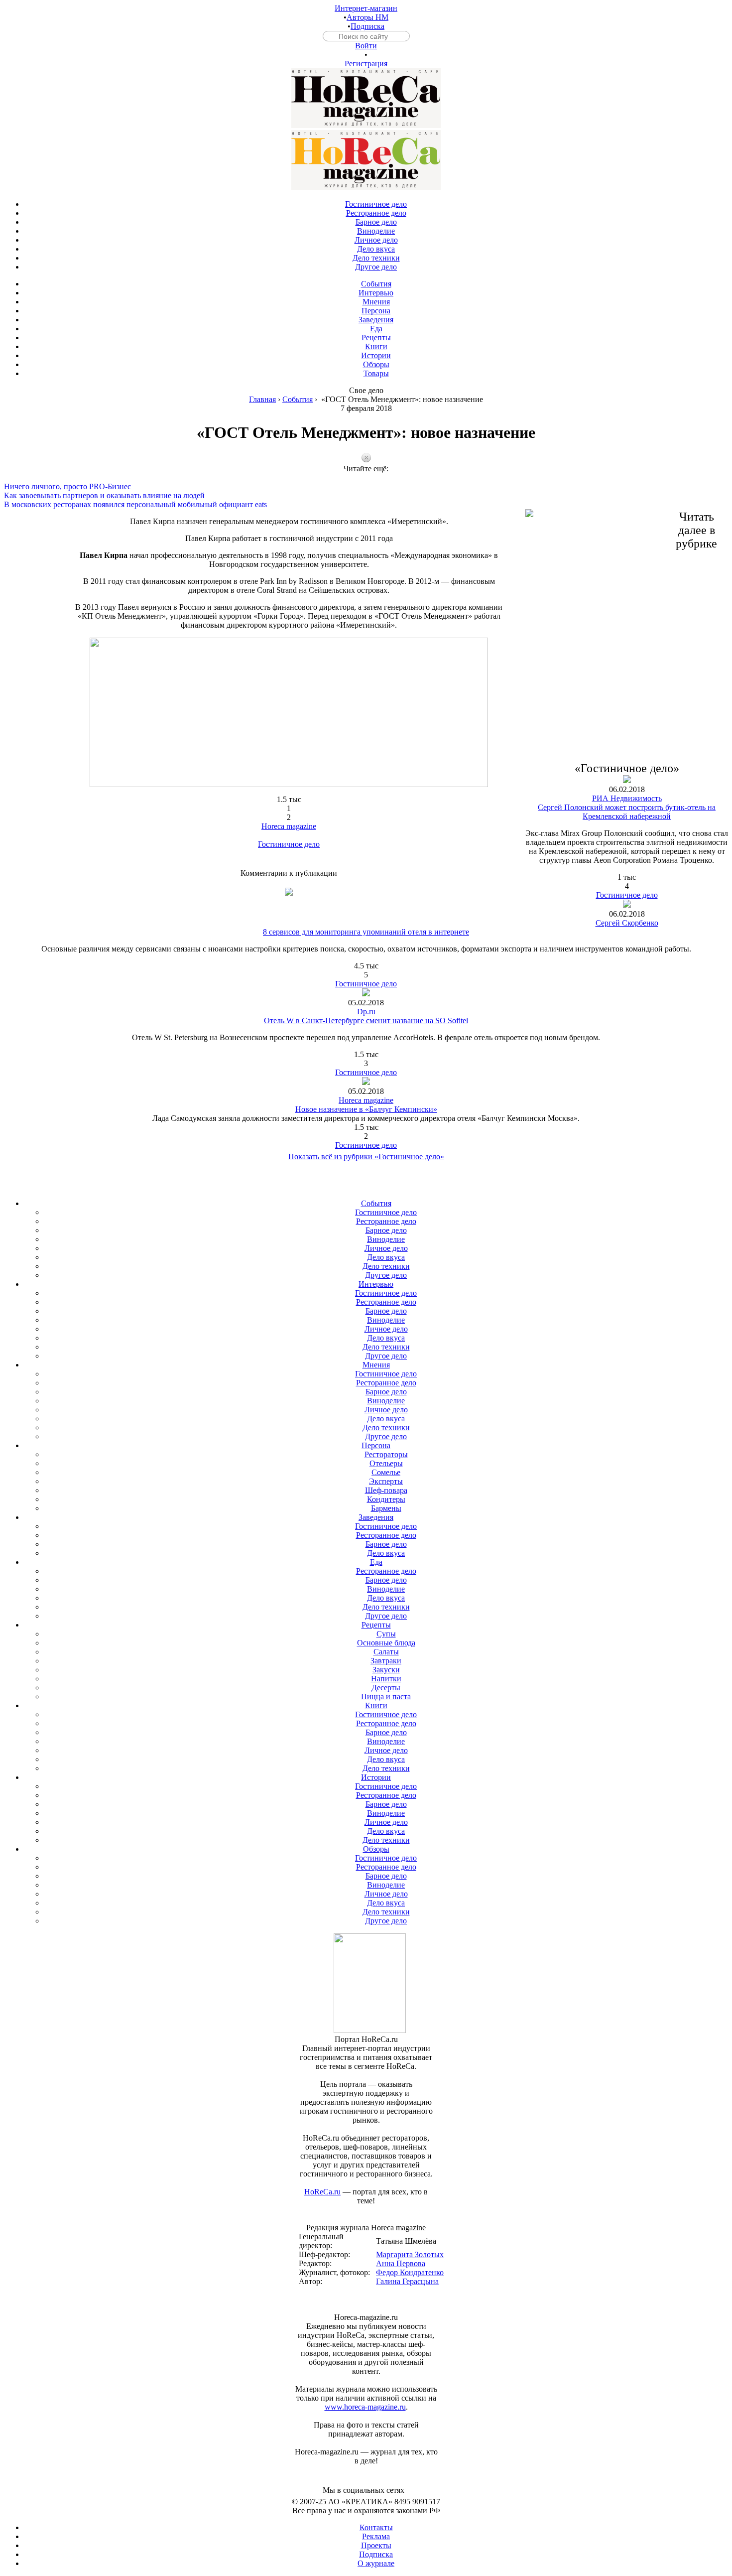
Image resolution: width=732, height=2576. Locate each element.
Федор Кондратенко (410, 2272)
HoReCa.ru (322, 2192)
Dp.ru (366, 1012)
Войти (366, 46)
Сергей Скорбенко (627, 923)
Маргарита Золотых (410, 2254)
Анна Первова (401, 2263)
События (298, 399)
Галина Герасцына (407, 2281)
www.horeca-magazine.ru (365, 2407)
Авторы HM (367, 17)
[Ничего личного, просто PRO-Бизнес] (366, 478)
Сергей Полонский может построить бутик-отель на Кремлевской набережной (627, 812)
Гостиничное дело (289, 844)
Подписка (367, 26)
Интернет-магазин (366, 8)
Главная (262, 399)
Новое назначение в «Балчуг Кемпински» (366, 1109)
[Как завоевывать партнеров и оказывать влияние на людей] (366, 487)
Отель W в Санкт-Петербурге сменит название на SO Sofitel (366, 1020)
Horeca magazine (289, 826)
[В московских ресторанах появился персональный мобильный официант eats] (366, 496)
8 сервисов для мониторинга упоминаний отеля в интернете (366, 932)
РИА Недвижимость (627, 798)
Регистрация (366, 64)
